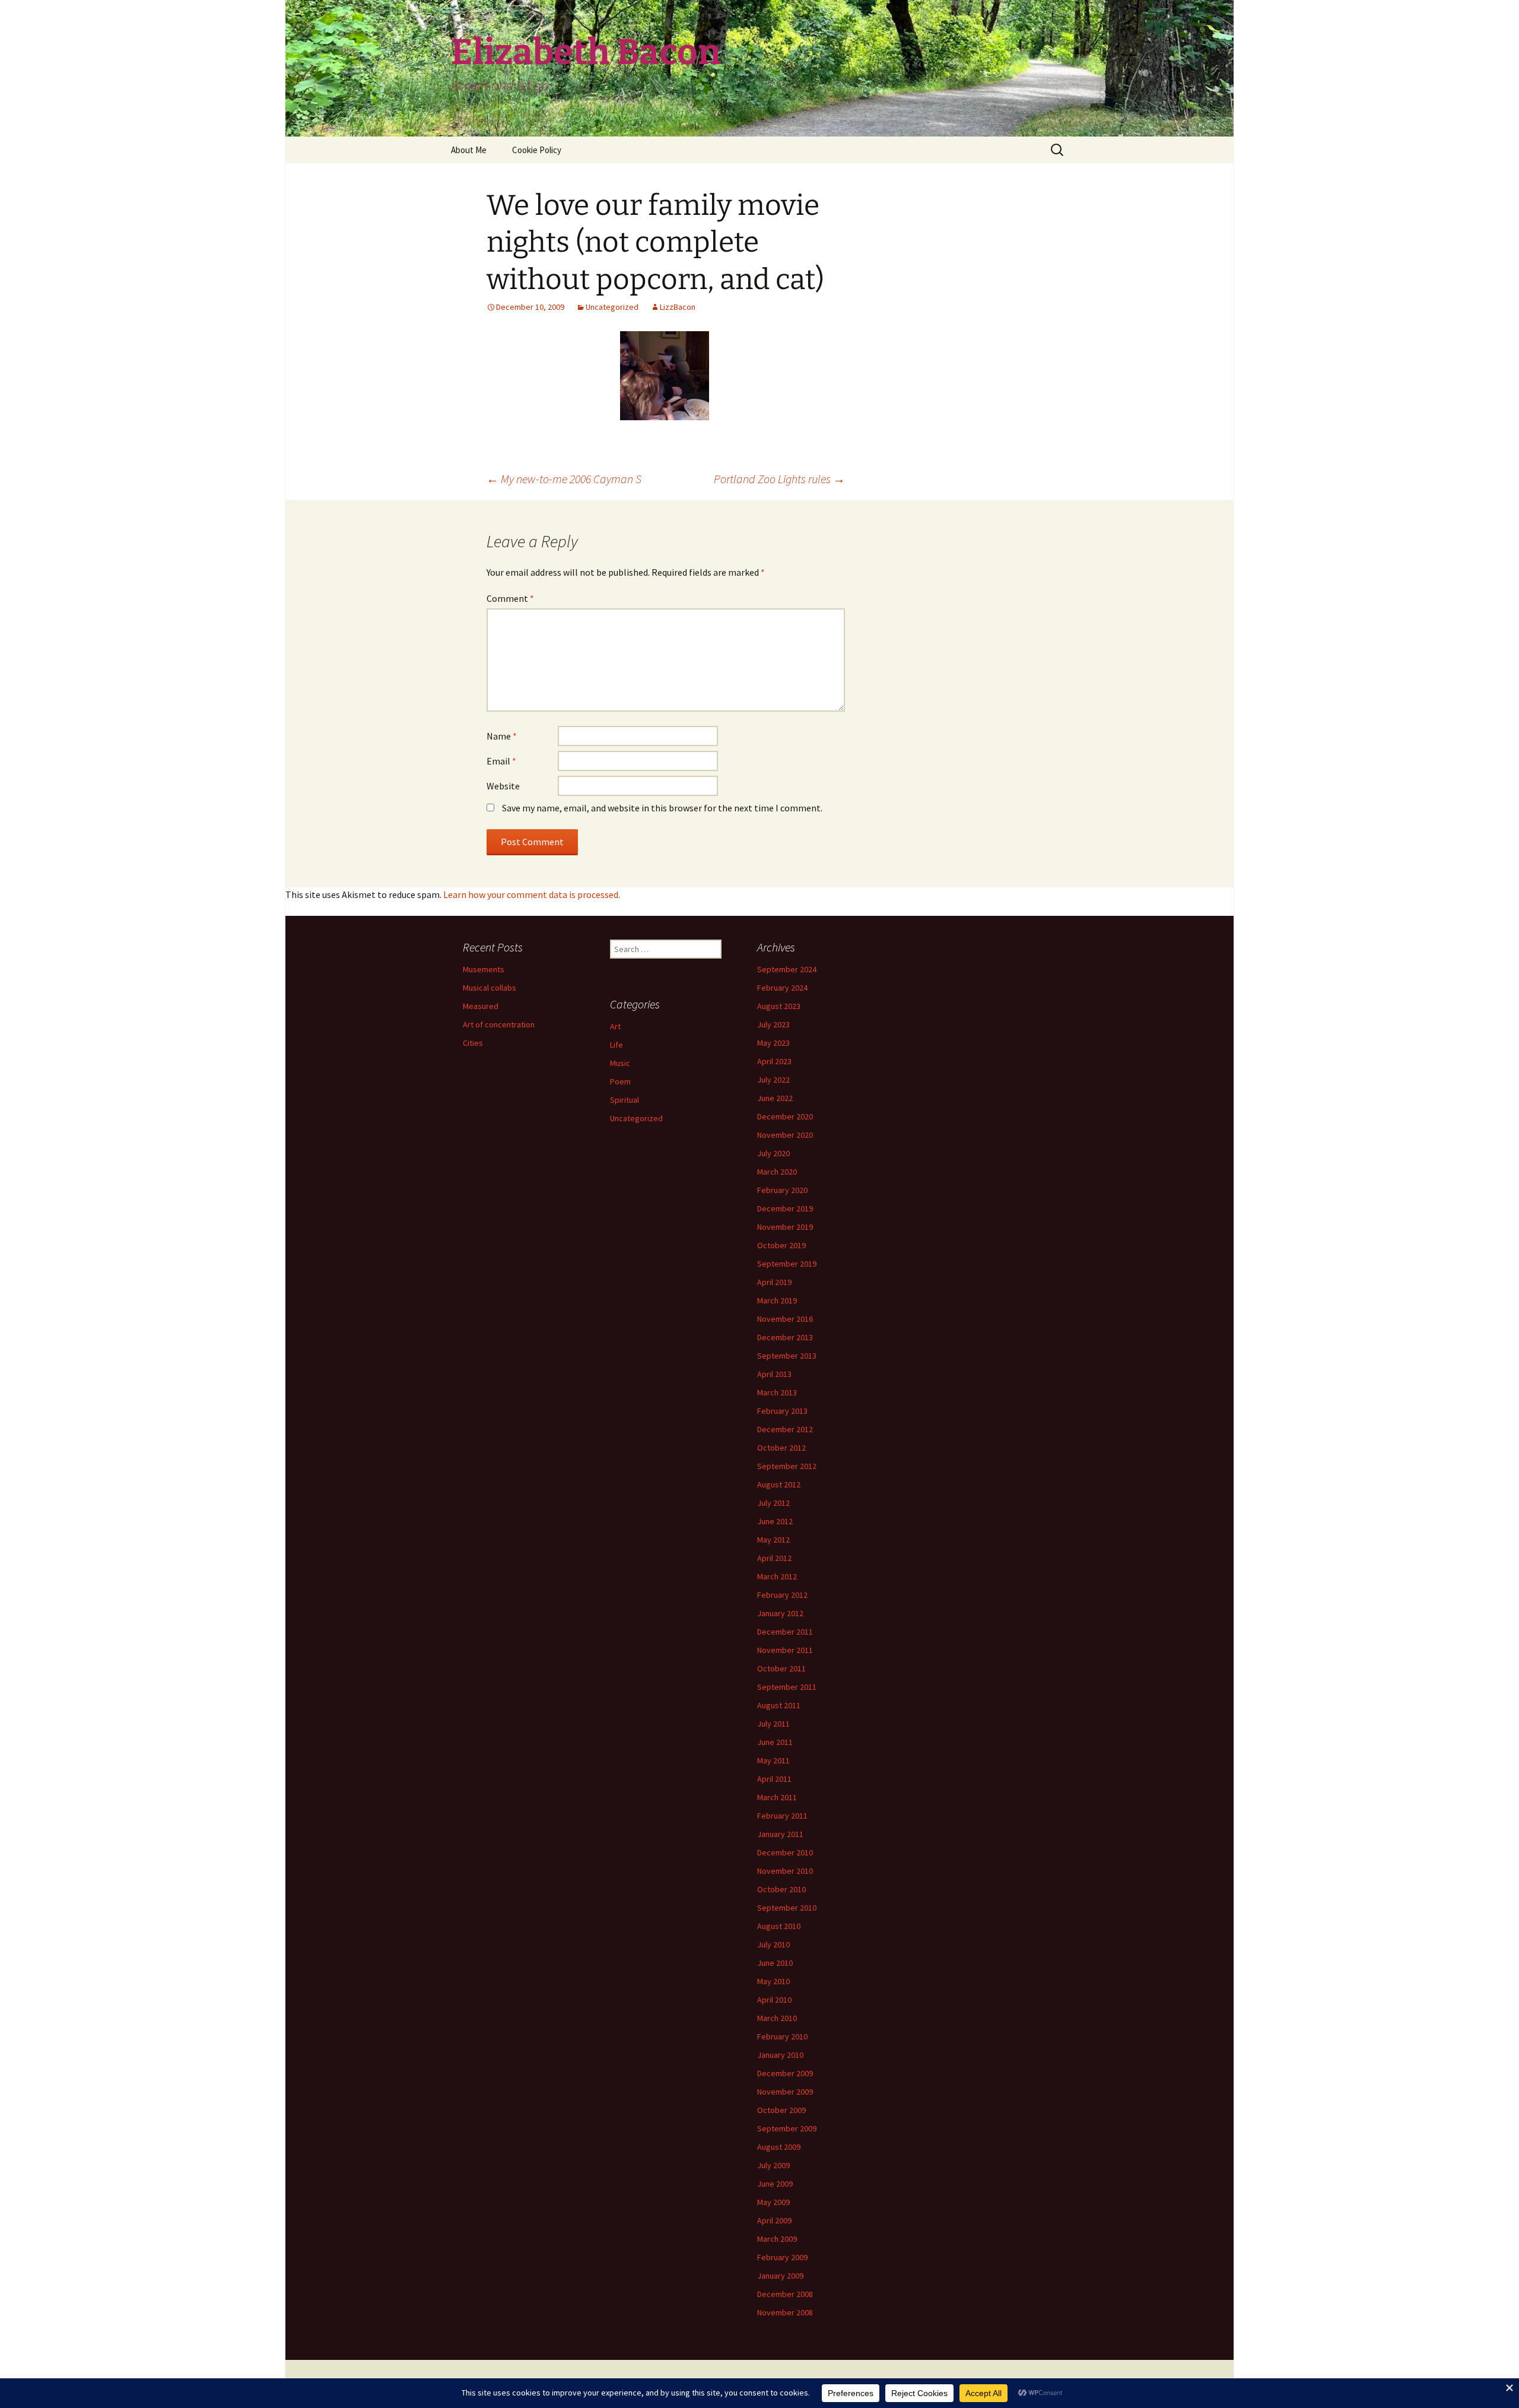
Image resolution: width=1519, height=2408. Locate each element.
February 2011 (782, 1816)
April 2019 (774, 1282)
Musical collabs (490, 988)
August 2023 (779, 1006)
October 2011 (781, 1668)
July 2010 (773, 1944)
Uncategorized (612, 307)
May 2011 (773, 1760)
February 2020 (782, 1190)
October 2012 (781, 1448)
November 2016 (785, 1319)
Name (502, 736)
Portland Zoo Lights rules (779, 479)
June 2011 (775, 1742)
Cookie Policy (537, 150)
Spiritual (625, 1100)
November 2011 (785, 1650)
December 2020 (785, 1116)
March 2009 (777, 2239)
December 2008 (785, 2294)
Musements (484, 969)
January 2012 (780, 1613)
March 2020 (777, 1172)
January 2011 (780, 1834)
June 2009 (775, 2184)
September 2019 (787, 1264)
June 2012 (775, 1521)
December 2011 (785, 1632)
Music (620, 1063)
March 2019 (777, 1300)
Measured (481, 1006)
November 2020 (785, 1135)
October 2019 (781, 1245)
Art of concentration (499, 1024)
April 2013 (774, 1374)
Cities (473, 1043)
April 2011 (774, 1779)
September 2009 (787, 2128)
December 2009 (785, 2073)
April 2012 (774, 1558)
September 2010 (787, 1908)
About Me (469, 150)
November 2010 (785, 1871)
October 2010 (781, 1889)
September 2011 (787, 1687)
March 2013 (777, 1392)
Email (501, 761)
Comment (510, 598)
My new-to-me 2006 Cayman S (564, 479)
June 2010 (775, 1963)
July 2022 (773, 1080)
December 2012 (785, 1429)
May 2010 (773, 1981)
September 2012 (787, 1466)
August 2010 (779, 1926)
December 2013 (785, 1337)
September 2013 (787, 1356)
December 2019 (785, 1208)
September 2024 (787, 969)
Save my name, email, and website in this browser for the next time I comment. (662, 808)
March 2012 (777, 1576)
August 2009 (779, 2147)
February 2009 (782, 2257)
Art (615, 1026)
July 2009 (773, 2165)
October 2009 (781, 2110)
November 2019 (785, 1227)
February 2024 (782, 988)
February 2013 (782, 1411)
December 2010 (785, 1852)
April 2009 (774, 2220)
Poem (620, 1081)
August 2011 (779, 1705)
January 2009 (780, 2276)
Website (503, 786)
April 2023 (774, 1061)
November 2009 (785, 2092)
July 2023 (773, 1024)
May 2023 (773, 1043)
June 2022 (775, 1098)
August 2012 (779, 1484)
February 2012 (782, 1595)
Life (617, 1045)
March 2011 (777, 1797)
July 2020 (773, 1153)
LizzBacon (678, 307)
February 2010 (782, 2036)
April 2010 (774, 2000)
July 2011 (773, 1724)
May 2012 (773, 1540)
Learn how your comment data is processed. (532, 894)
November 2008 (785, 2312)
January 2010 (780, 2055)
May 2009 (773, 2202)
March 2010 (777, 2018)
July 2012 (773, 1503)
